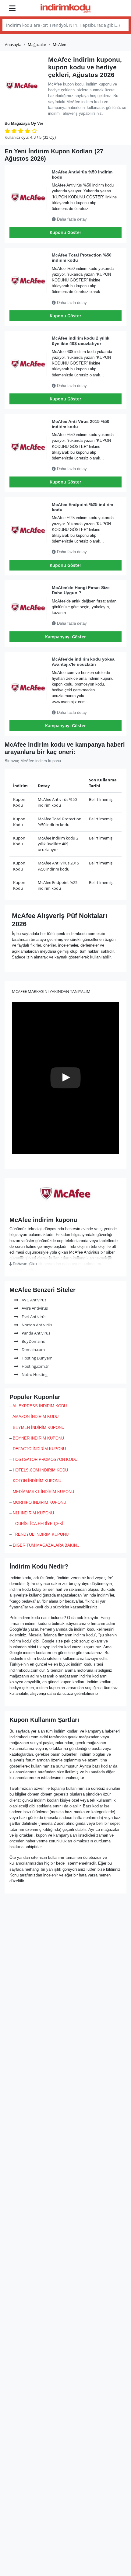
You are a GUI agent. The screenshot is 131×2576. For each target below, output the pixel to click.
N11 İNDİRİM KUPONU (33, 1513)
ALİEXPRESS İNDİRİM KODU (40, 1406)
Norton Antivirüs (36, 1325)
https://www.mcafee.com (66, 1208)
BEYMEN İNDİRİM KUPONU (39, 1428)
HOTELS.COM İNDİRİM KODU (40, 1470)
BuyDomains (33, 1341)
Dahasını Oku (24, 1264)
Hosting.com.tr (35, 1366)
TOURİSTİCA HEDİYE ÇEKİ (38, 1524)
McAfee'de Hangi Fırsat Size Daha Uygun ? (81, 590)
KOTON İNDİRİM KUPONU (37, 1481)
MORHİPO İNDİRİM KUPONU (39, 1502)
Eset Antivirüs (34, 1317)
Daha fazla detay (71, 219)
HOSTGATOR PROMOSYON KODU (45, 1459)
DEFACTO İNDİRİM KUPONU (39, 1449)
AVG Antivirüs (34, 1300)
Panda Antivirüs (35, 1333)
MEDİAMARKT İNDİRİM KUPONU (43, 1492)
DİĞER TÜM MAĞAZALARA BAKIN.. (46, 1545)
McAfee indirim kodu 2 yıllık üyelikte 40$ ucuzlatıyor (81, 341)
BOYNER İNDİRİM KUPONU (38, 1438)
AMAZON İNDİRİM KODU (35, 1417)
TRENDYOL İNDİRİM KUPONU (41, 1534)
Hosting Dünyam (37, 1358)
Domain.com (33, 1349)
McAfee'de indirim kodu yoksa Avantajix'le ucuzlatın (83, 662)
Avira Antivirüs (34, 1308)
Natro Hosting (34, 1374)
